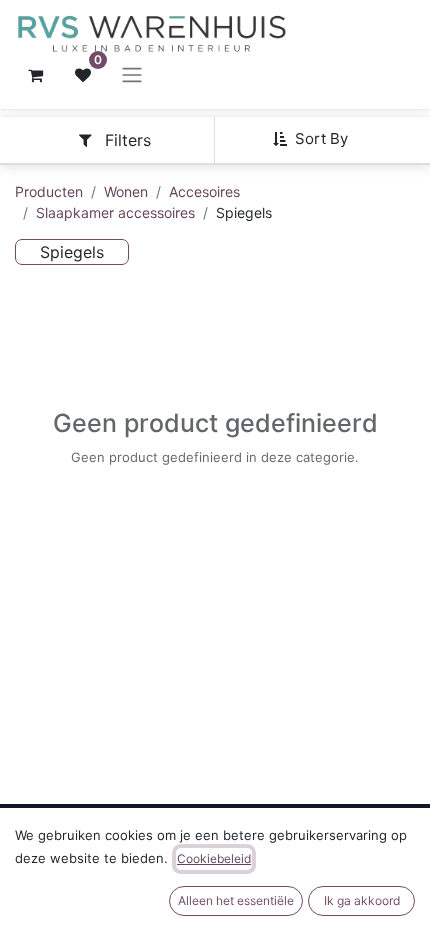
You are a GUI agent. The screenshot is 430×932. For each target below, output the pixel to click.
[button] (318, 139)
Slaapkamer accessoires (115, 212)
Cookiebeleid (214, 858)
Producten (49, 191)
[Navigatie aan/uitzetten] (132, 75)
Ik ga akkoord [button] (362, 900)
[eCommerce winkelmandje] (35, 75)
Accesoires (204, 191)
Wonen (126, 191)
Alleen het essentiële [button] (236, 900)
